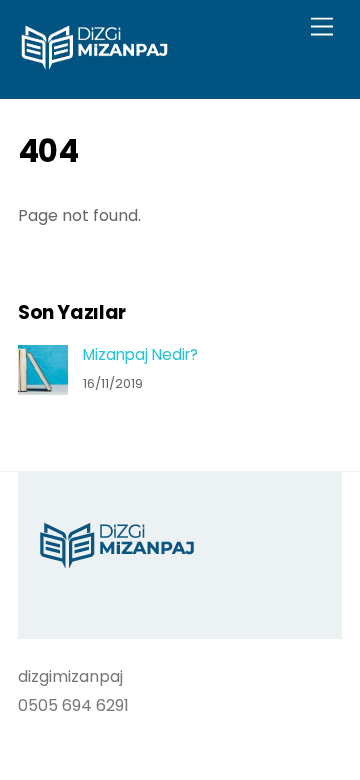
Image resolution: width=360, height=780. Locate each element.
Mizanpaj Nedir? (140, 355)
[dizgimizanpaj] (94, 62)
